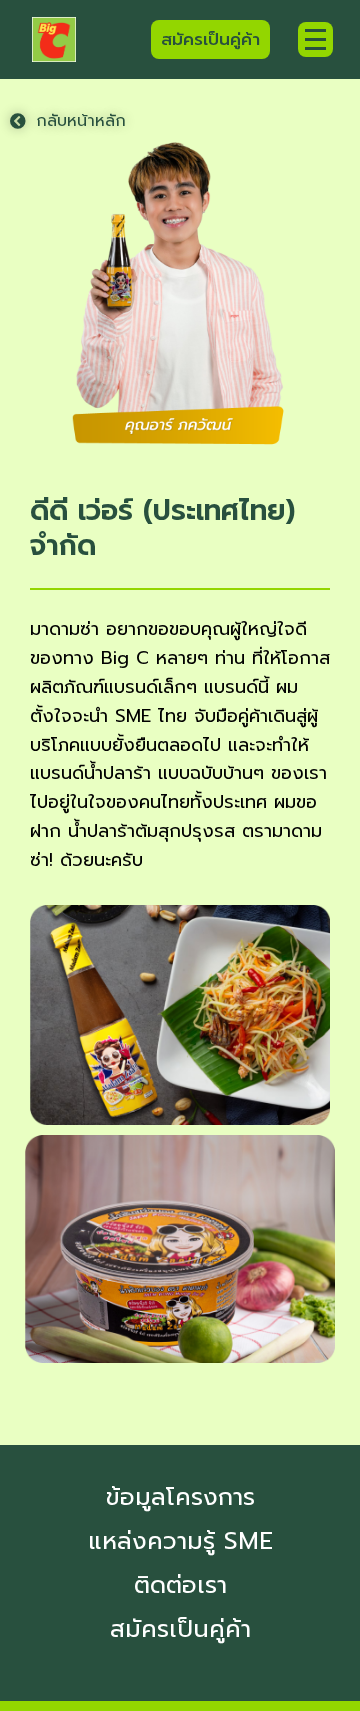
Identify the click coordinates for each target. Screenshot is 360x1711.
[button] (68, 121)
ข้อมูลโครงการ (180, 1497)
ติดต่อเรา (180, 1585)
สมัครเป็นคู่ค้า (180, 1629)
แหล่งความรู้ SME (180, 1541)
